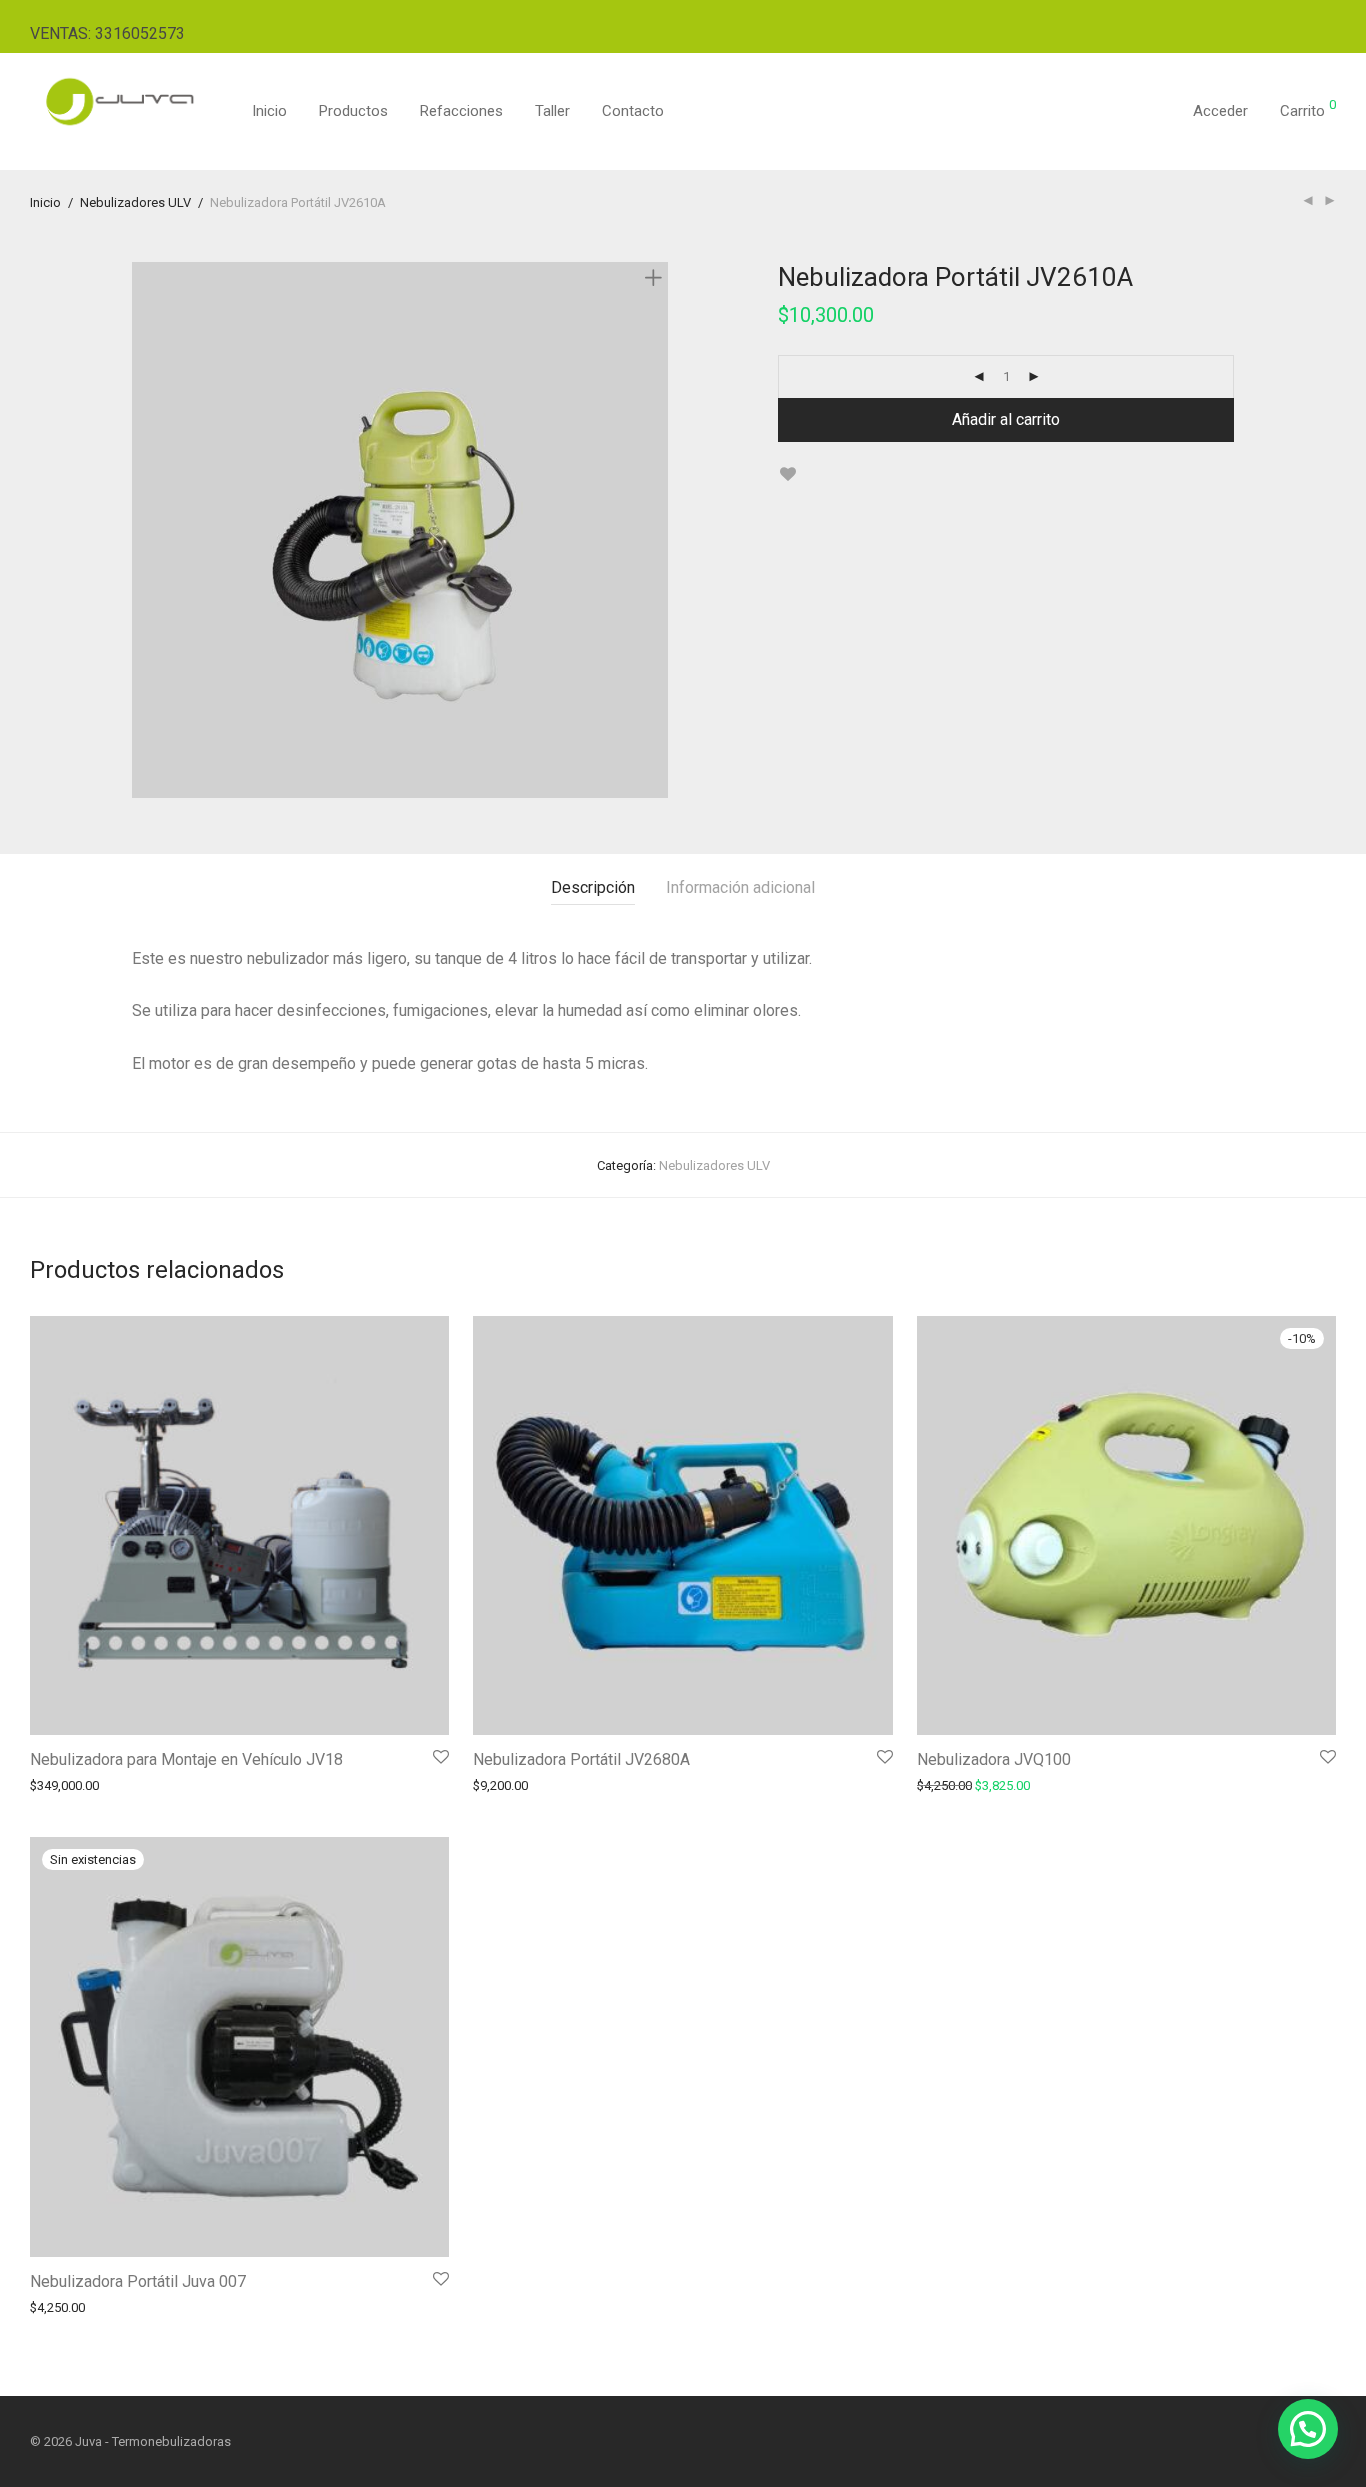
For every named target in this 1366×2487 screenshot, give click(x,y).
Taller (552, 111)
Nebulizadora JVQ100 (994, 1759)
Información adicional (740, 887)
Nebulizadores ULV (135, 202)
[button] (1308, 2429)
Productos (353, 111)
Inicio (269, 111)
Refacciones (461, 111)
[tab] (593, 888)
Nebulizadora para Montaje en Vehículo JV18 (186, 1759)
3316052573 (140, 33)
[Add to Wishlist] (787, 474)
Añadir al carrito (1006, 419)
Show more (53, 1785)
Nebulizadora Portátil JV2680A (581, 1759)
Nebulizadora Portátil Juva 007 (138, 2281)
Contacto (633, 111)
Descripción (593, 887)
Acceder (1220, 111)
